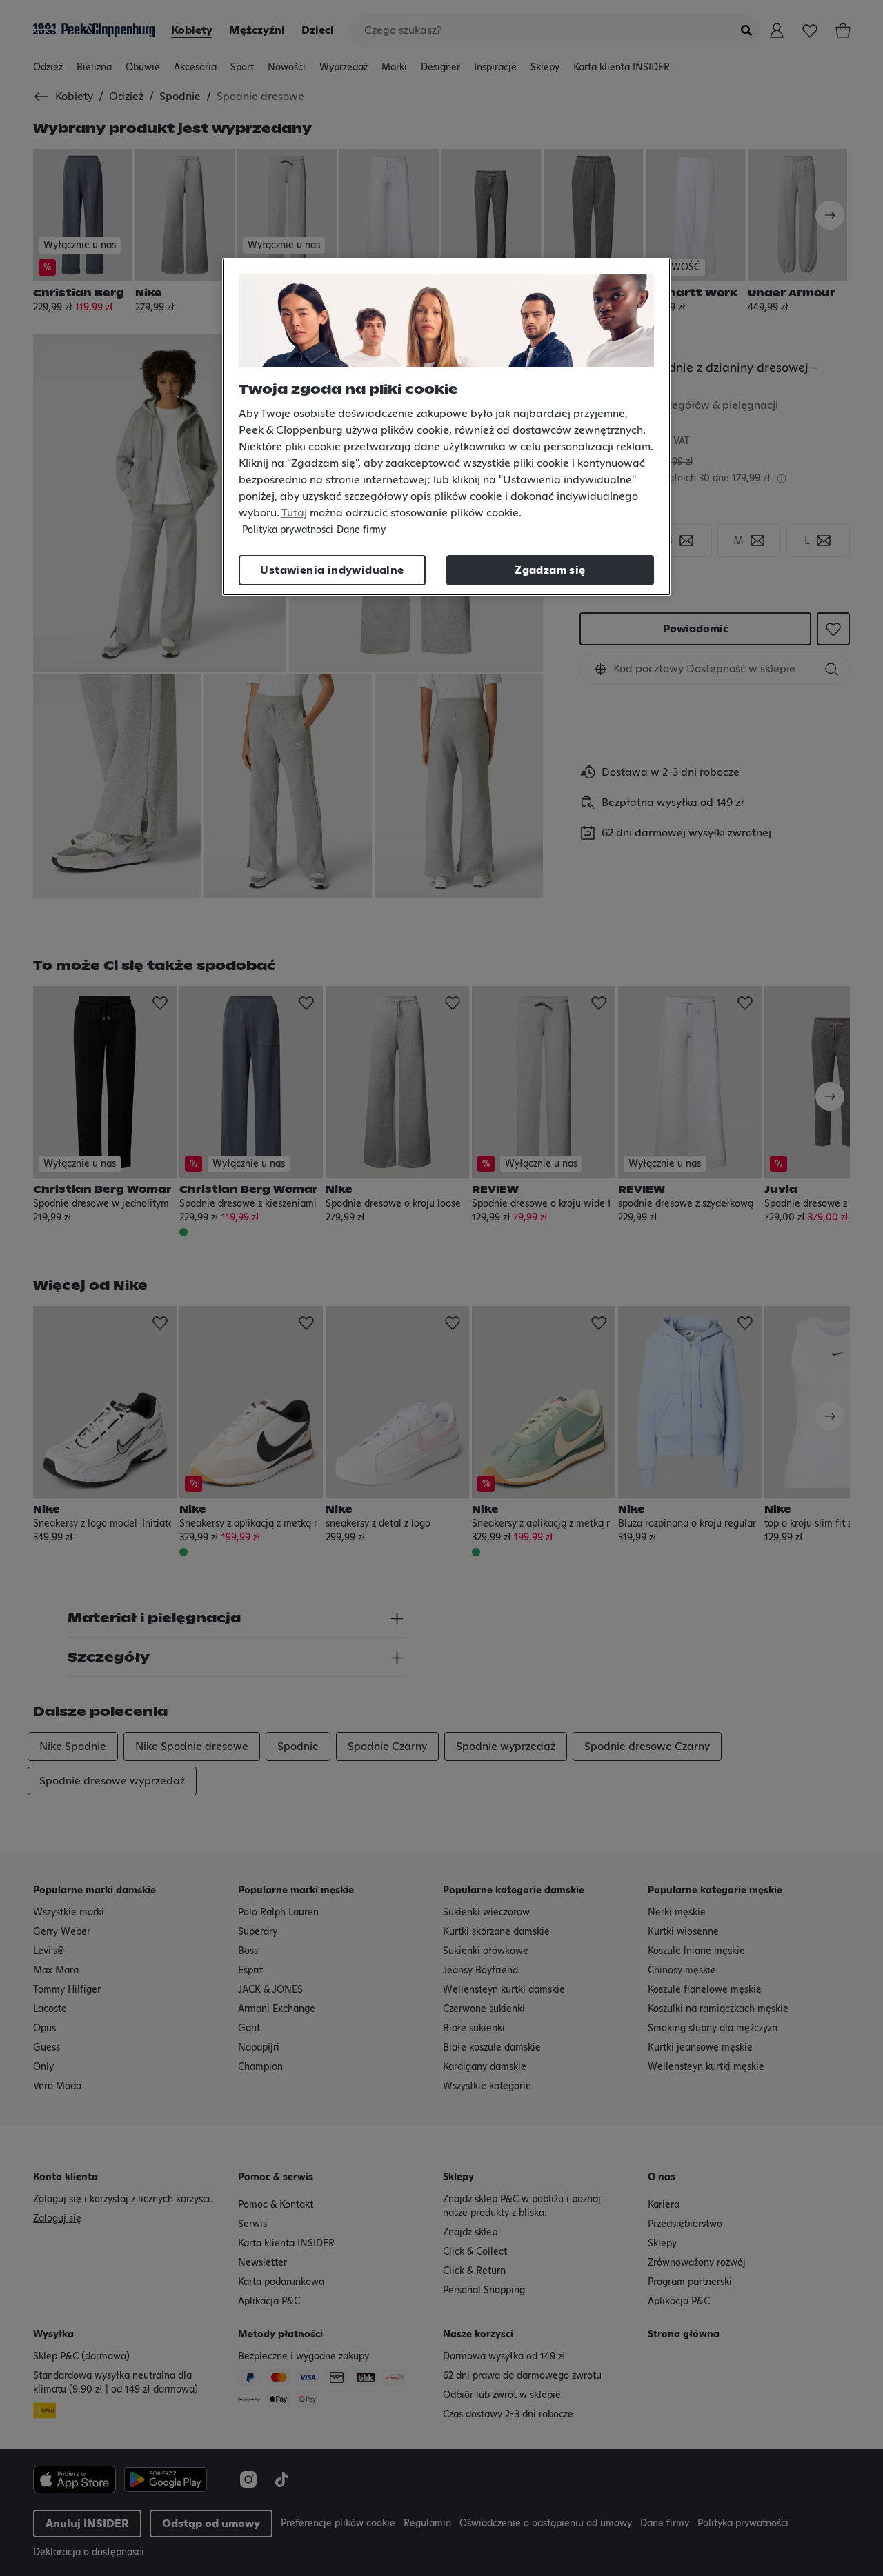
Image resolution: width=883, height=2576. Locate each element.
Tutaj (294, 513)
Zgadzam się (550, 570)
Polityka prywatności (288, 530)
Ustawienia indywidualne (332, 570)
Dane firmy (361, 530)
